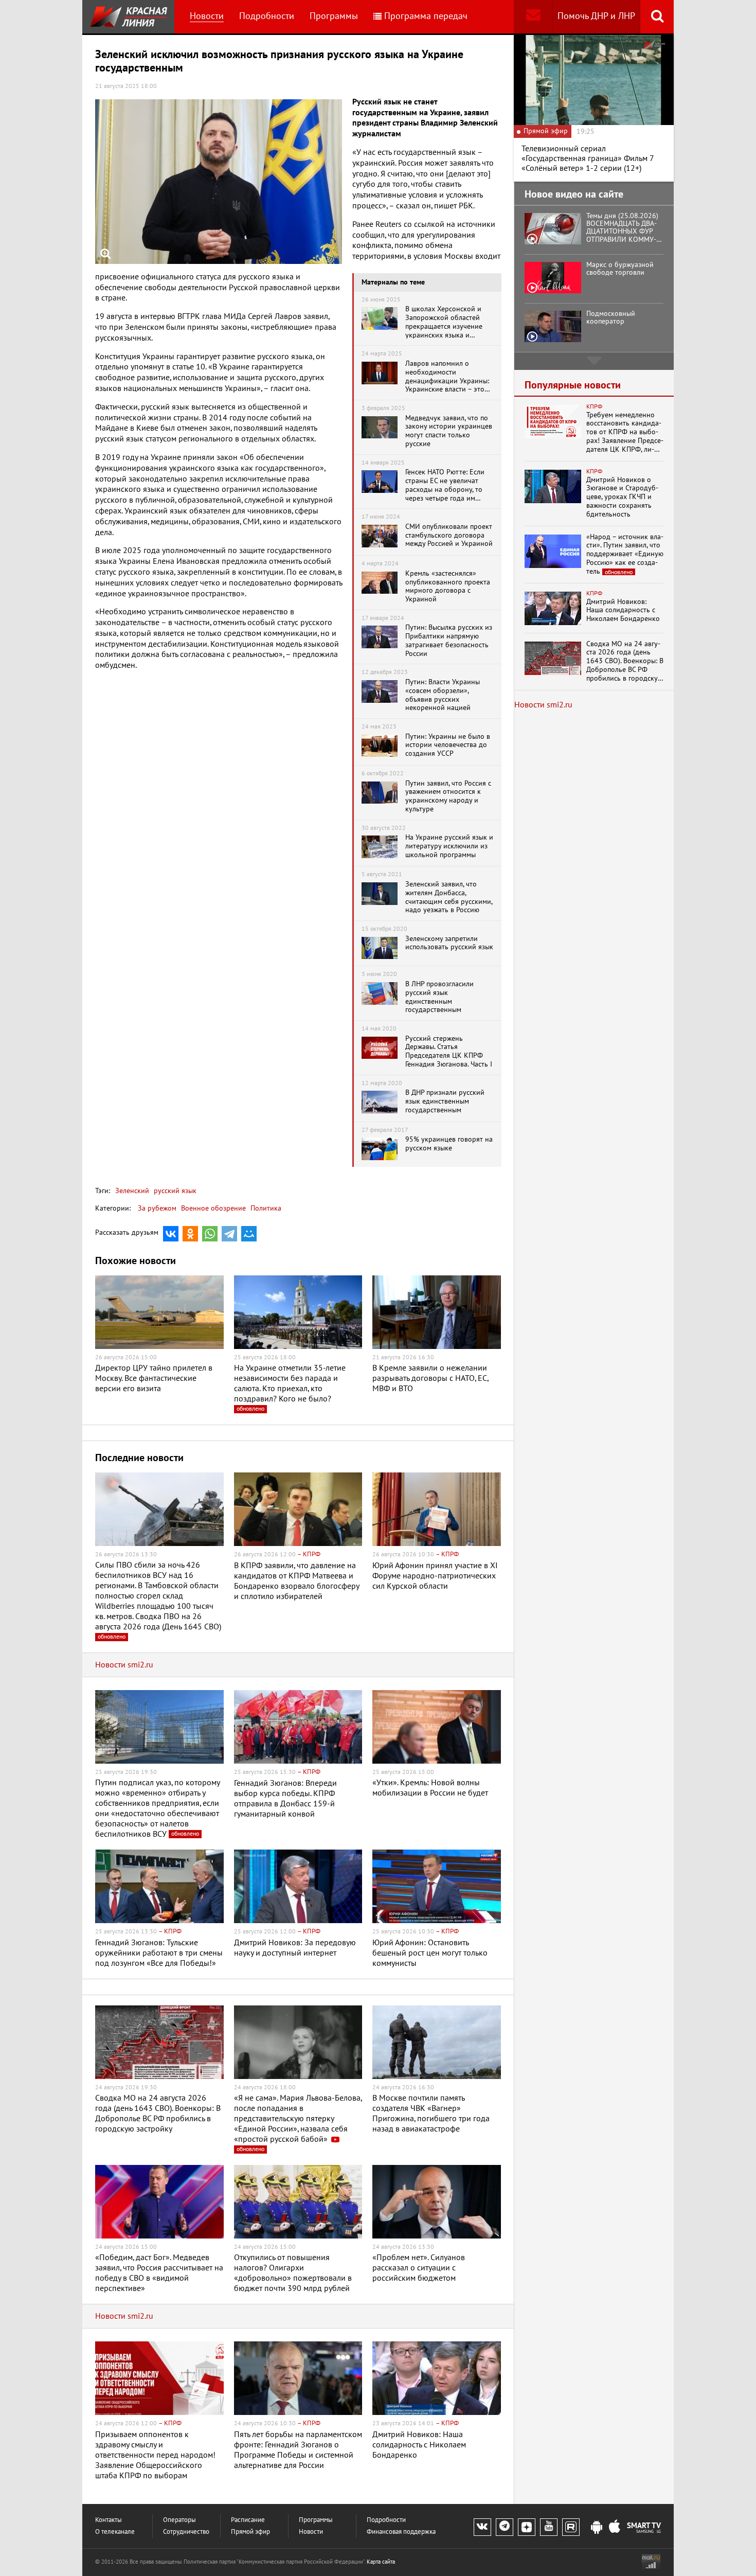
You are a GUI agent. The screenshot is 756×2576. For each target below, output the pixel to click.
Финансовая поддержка (401, 2532)
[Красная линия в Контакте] (482, 2527)
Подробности (267, 16)
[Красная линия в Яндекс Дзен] (527, 2527)
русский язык (174, 1191)
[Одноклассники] (190, 1234)
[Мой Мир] (249, 1234)
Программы (334, 16)
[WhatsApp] (210, 1234)
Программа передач (426, 16)
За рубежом (157, 1208)
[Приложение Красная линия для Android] (597, 2528)
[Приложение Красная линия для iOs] (615, 2528)
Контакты (109, 2520)
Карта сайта (381, 2562)
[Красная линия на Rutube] (571, 2527)
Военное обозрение (213, 1208)
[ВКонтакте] (171, 1234)
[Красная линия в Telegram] (505, 2527)
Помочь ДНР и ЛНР (596, 16)
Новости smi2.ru (124, 1665)
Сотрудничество (186, 2532)
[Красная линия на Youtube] (549, 2527)
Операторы (179, 2520)
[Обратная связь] (533, 17)
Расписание (248, 2520)
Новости (207, 16)
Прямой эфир (250, 2532)
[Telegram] (229, 1234)
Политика (266, 1208)
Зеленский (132, 1191)
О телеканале (115, 2532)
